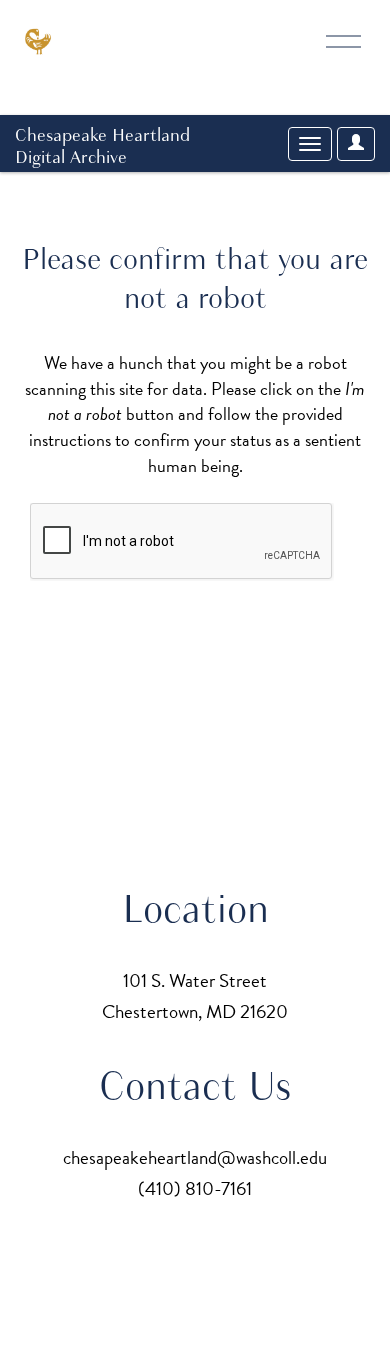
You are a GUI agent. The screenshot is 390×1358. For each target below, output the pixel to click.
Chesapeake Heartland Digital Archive (102, 145)
